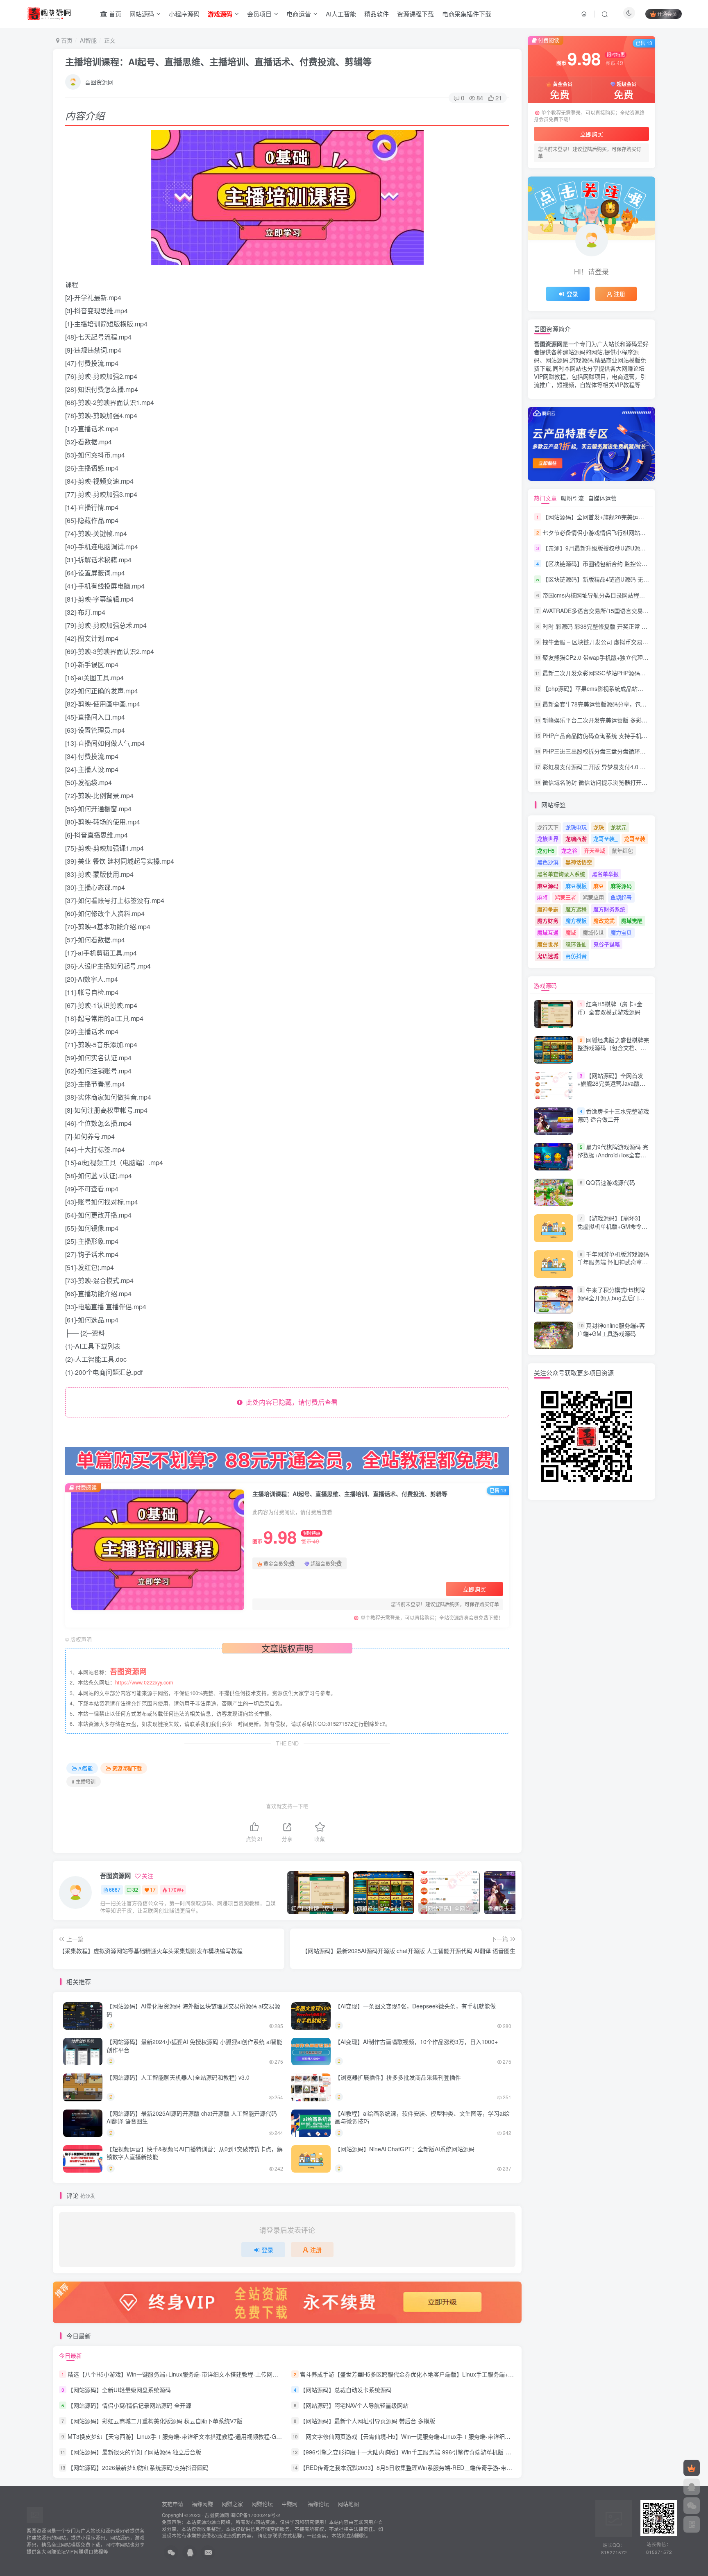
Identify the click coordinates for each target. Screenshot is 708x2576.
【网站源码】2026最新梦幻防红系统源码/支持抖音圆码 (138, 2468)
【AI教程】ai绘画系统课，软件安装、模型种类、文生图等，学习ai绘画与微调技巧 (422, 2117)
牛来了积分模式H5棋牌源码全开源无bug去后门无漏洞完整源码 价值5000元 (611, 1298)
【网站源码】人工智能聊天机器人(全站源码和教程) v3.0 (178, 2077)
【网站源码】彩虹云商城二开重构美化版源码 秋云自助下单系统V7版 (155, 2421)
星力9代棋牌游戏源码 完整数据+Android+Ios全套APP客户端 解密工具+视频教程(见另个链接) (613, 1159)
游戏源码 (545, 985)
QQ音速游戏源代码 (610, 1182)
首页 (114, 14)
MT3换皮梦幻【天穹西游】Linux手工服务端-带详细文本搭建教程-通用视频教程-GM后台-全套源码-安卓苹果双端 (211, 2436)
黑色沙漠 (548, 862)
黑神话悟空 (579, 862)
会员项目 (259, 14)
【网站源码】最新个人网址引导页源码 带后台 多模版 (368, 2421)
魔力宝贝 (621, 932)
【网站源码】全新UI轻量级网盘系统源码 (119, 2390)
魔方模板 (576, 920)
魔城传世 (593, 932)
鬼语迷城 (548, 956)
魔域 (571, 932)
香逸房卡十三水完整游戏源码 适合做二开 (613, 1115)
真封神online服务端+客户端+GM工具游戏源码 (611, 1329)
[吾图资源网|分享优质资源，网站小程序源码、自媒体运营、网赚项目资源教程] (49, 13)
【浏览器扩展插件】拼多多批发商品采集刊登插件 (398, 2077)
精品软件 (377, 14)
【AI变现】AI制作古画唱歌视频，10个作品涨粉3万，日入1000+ (416, 2042)
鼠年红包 (622, 850)
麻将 (542, 897)
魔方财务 (548, 920)
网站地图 (348, 2504)
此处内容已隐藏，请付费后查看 (290, 1402)
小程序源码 (184, 14)
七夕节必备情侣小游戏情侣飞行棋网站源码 (597, 532)
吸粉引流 (572, 498)
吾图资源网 (99, 82)
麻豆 (599, 886)
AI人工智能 (341, 14)
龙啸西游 (576, 839)
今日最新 (70, 2355)
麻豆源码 (548, 886)
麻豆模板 (576, 886)
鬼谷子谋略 (607, 944)
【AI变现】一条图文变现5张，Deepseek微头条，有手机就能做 (415, 2006)
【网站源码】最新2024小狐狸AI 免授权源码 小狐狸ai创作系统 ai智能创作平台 (194, 2046)
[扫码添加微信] (692, 2506)
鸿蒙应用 (593, 897)
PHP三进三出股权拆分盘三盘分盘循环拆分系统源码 (608, 751)
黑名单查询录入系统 (561, 874)
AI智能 (88, 40)
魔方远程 (576, 909)
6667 (115, 1889)
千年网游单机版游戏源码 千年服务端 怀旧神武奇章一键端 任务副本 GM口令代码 (613, 1262)
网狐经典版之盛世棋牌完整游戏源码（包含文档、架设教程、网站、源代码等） (613, 1048)
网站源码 (142, 14)
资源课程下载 (415, 14)
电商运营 (299, 14)
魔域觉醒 (632, 920)
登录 (268, 2250)
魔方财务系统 (609, 909)
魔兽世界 (548, 944)
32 (135, 1889)
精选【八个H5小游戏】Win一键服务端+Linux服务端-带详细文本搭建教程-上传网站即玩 (179, 2374)
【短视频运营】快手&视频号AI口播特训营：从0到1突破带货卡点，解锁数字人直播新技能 (195, 2153)
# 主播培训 (84, 1781)
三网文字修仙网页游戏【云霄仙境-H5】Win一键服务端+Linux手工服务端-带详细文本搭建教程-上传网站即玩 (438, 2436)
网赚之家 (232, 2504)
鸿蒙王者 (565, 897)
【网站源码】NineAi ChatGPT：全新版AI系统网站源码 (405, 2149)
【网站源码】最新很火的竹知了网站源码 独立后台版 (134, 2452)
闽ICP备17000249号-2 (255, 2515)
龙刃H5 (546, 850)
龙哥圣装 (635, 839)
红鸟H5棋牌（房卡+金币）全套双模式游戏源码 (610, 1008)
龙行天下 (548, 827)
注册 (316, 2250)
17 (153, 1889)
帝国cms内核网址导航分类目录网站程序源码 (599, 595)
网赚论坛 (262, 2504)
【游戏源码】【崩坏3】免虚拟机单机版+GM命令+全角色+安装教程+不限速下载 (611, 1230)
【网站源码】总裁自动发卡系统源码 (346, 2390)
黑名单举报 (605, 874)
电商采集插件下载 (467, 14)
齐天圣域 (595, 850)
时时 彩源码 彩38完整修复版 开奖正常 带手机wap (606, 626)
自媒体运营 (602, 498)
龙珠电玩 (576, 827)
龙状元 (618, 827)
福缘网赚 (203, 2504)
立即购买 (474, 1589)
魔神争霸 (548, 909)
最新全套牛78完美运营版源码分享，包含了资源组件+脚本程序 (622, 704)
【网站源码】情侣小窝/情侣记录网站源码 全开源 (129, 2405)
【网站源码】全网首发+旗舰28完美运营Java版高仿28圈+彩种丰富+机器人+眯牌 (611, 1088)
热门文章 (545, 498)
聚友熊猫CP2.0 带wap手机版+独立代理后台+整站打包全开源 (620, 657)
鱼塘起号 (621, 897)
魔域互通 (548, 932)
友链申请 (172, 2504)
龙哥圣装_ (605, 839)
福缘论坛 (318, 2504)
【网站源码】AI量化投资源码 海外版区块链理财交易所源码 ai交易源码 (193, 2010)
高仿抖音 (576, 956)
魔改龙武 (604, 920)
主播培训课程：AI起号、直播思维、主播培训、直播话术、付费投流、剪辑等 (218, 61)
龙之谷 (569, 850)
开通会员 (667, 14)
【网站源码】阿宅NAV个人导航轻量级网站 (354, 2405)
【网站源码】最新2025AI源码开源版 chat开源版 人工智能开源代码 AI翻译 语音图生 (192, 2117)
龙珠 (599, 827)
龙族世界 (548, 839)
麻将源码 (621, 886)
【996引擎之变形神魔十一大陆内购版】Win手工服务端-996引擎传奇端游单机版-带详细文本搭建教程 (429, 2452)
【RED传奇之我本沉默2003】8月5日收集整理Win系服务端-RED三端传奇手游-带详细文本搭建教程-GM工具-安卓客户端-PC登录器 (466, 2468)
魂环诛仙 (576, 944)
